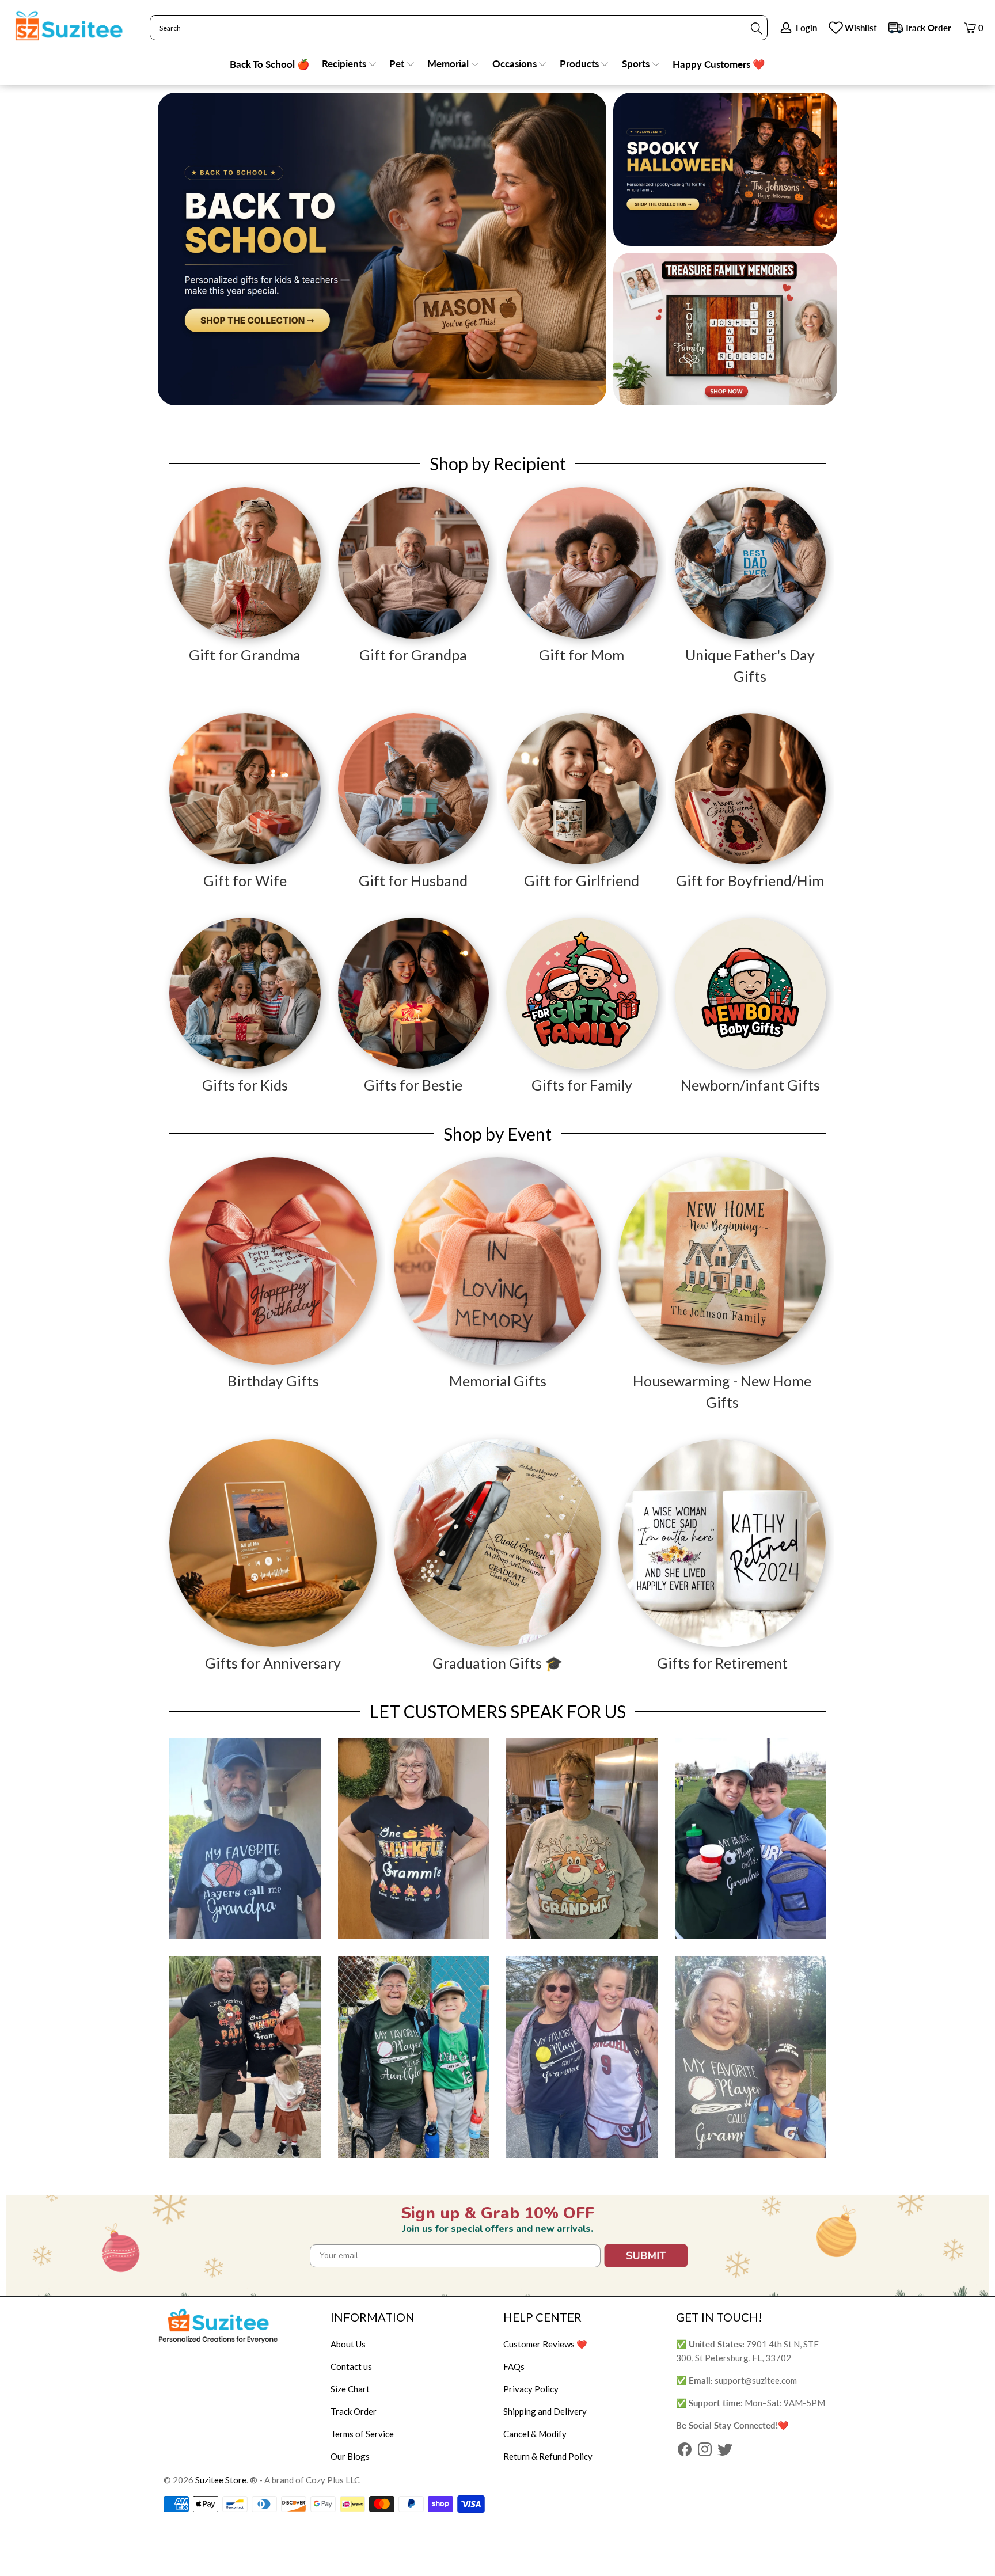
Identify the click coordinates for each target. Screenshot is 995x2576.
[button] (350, 65)
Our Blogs (350, 2456)
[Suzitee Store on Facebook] (685, 2450)
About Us (348, 2344)
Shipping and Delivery (545, 2411)
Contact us (351, 2366)
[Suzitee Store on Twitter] (725, 2450)
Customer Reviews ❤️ (545, 2344)
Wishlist (861, 28)
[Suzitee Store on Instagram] (705, 2450)
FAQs (514, 2366)
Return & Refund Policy (548, 2456)
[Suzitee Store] (69, 26)
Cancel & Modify (535, 2434)
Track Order (928, 28)
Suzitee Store (221, 2480)
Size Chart (350, 2389)
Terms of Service (362, 2434)
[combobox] (459, 28)
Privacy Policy (531, 2389)
